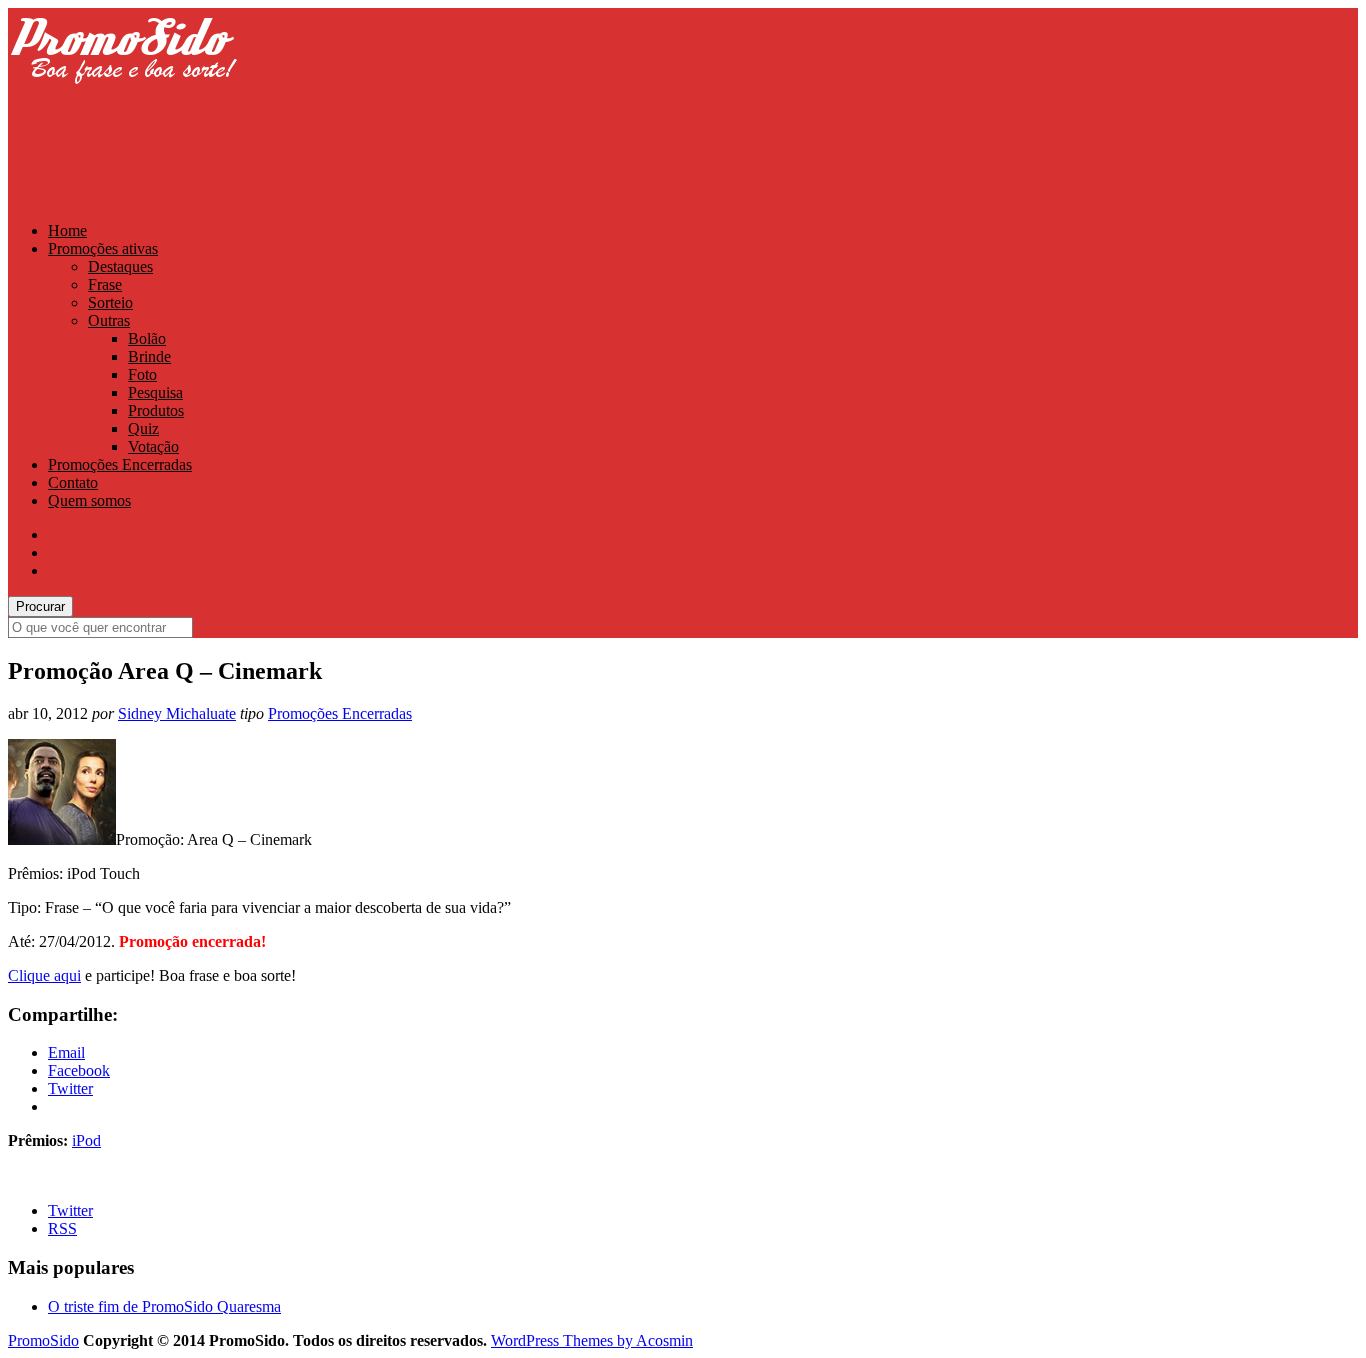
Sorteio (110, 302)
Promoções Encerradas (120, 464)
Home (67, 230)
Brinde (149, 356)
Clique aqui (44, 975)
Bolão (147, 338)
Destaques (120, 266)
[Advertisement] (372, 157)
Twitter (70, 1210)
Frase (105, 284)
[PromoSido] (123, 102)
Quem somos (89, 500)
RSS (62, 1228)
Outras (109, 320)
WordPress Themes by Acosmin (592, 1340)
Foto (142, 374)
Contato (73, 482)
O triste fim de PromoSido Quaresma (164, 1306)
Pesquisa (155, 392)
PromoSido (43, 1340)
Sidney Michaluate (177, 713)
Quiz (143, 428)
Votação (153, 446)
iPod (86, 1140)
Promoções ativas (103, 248)
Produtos (156, 410)
